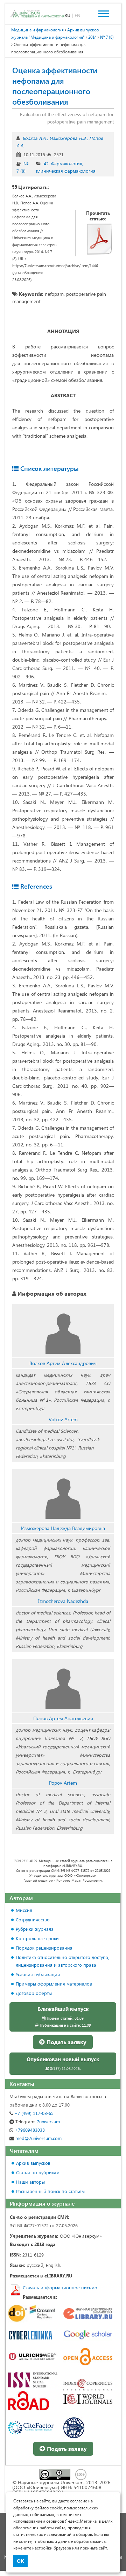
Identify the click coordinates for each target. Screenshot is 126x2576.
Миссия (24, 1910)
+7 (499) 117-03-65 (33, 2113)
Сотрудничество (33, 1919)
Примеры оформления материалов (54, 1984)
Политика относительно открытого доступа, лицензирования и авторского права (62, 1961)
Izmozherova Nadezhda (63, 1601)
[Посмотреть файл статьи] (99, 239)
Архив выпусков (33, 2163)
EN (78, 15)
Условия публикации (38, 1974)
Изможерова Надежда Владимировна (63, 1528)
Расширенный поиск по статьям (50, 2191)
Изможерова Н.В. (68, 138)
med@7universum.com (38, 2138)
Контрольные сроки (37, 1938)
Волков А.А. (34, 138)
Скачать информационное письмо (60, 2287)
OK (20, 2561)
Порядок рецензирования (44, 1948)
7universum (38, 2121)
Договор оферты (34, 1993)
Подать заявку (66, 2042)
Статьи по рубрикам (38, 2172)
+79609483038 (29, 2130)
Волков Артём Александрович (63, 1363)
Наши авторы (30, 2182)
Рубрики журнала (35, 1929)
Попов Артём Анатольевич (63, 1718)
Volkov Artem (63, 1419)
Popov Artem (63, 1783)
